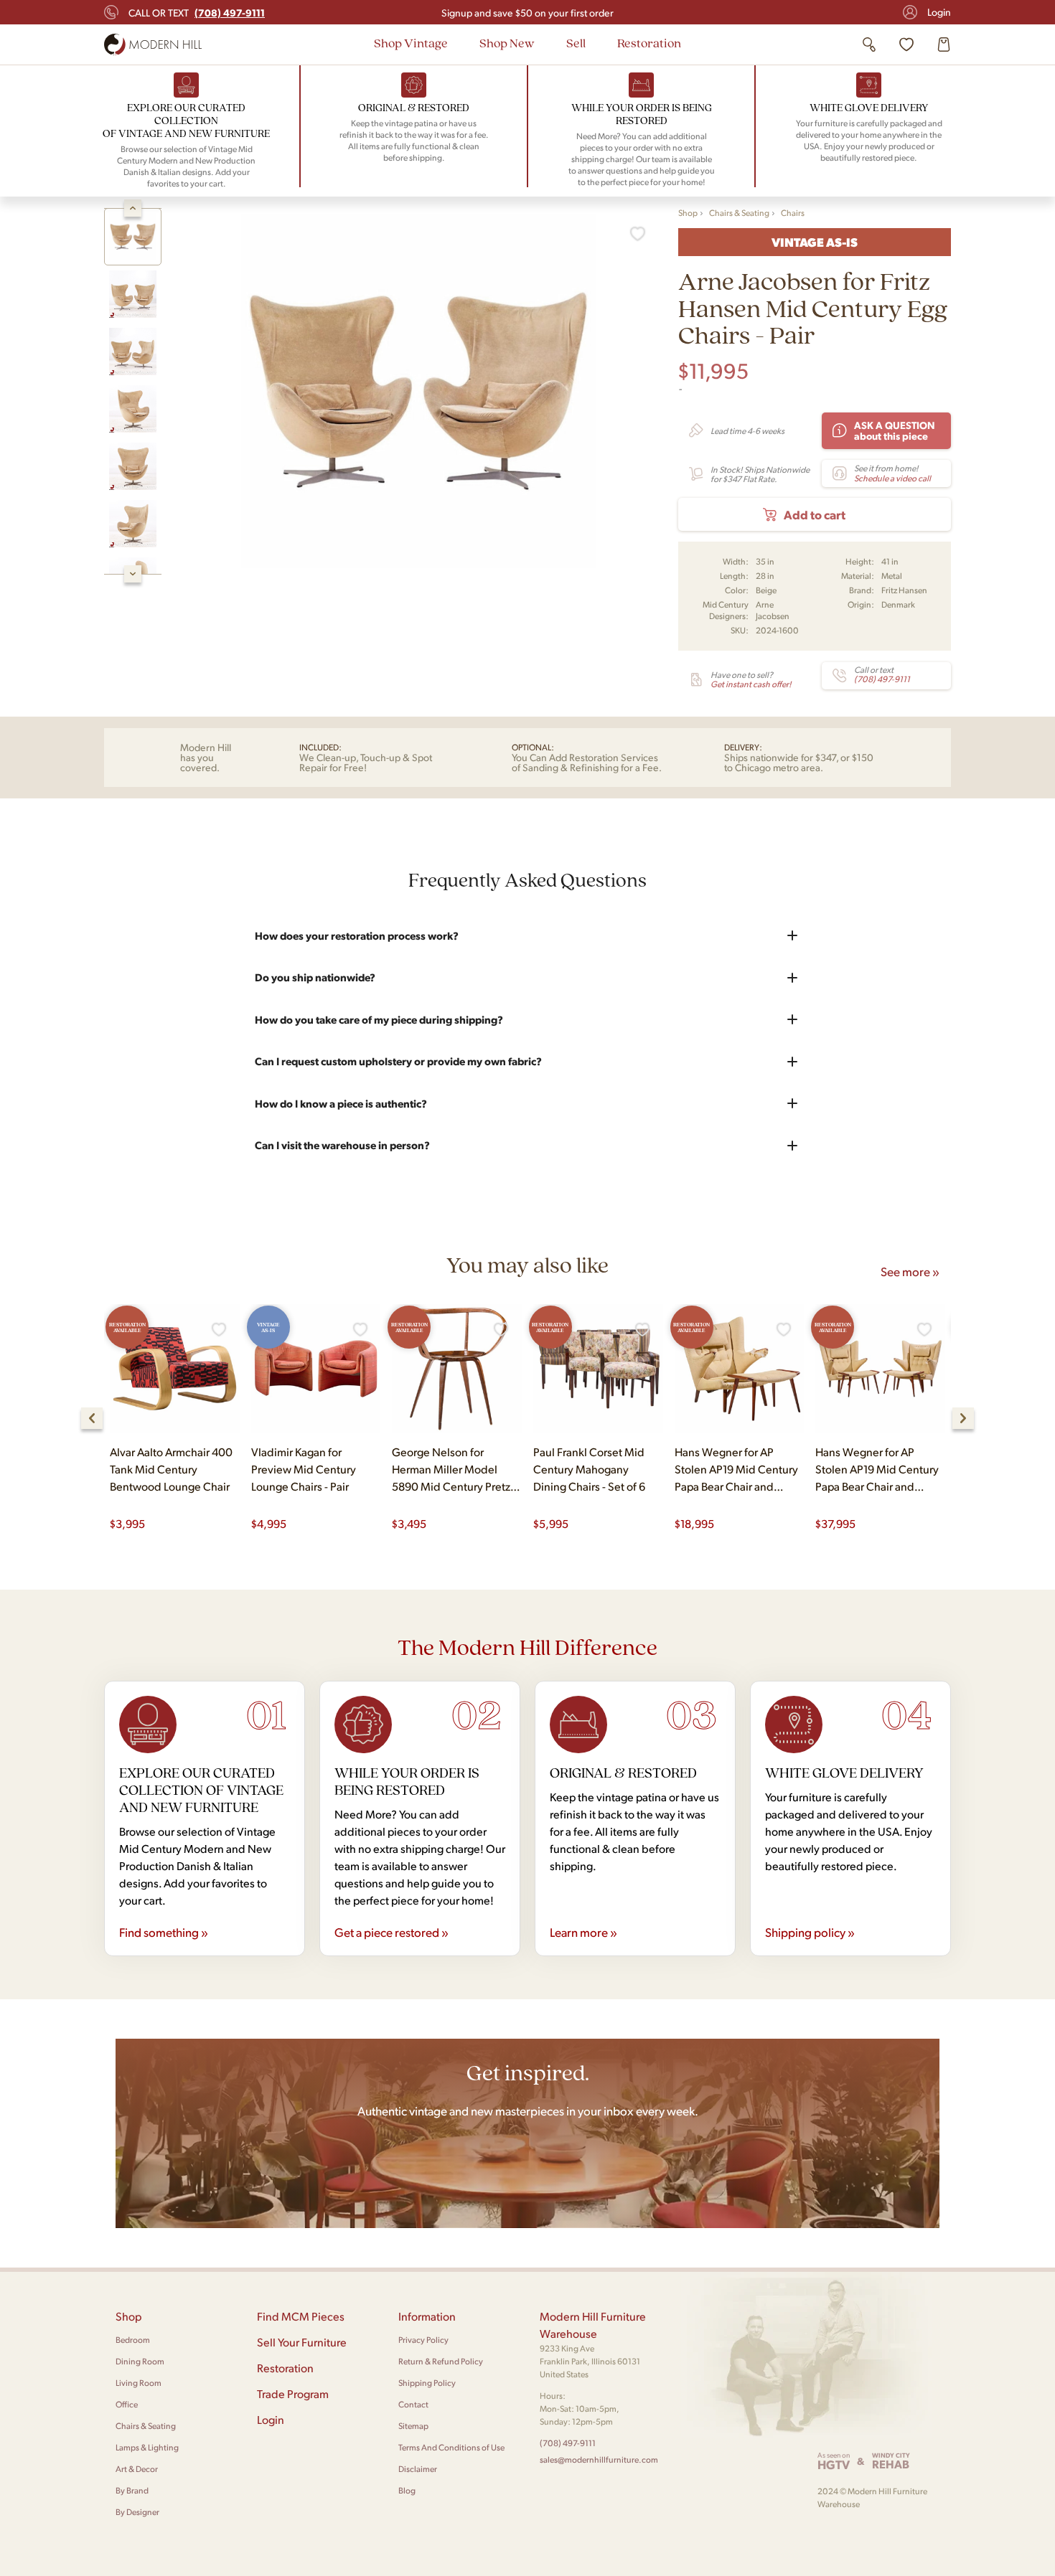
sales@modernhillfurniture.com (599, 2459)
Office (127, 2404)
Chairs (793, 213)
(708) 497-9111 (568, 2443)
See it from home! (892, 473)
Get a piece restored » (391, 1932)
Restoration (649, 43)
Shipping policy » (810, 1932)
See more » (910, 1271)
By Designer (137, 2512)
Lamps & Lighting (147, 2447)
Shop (688, 213)
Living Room (139, 2383)
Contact (413, 2404)
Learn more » (583, 1932)
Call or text (197, 12)
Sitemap (413, 2426)
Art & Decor (137, 2469)
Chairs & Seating (739, 213)
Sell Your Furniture (302, 2342)
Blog (407, 2490)
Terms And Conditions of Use (451, 2447)
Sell (576, 43)
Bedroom (133, 2340)
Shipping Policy (427, 2383)
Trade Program (293, 2393)
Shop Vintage (411, 43)
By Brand (132, 2490)
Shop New (507, 43)
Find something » (164, 1932)
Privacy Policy (423, 2340)
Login (939, 12)
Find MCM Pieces (301, 2316)
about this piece (895, 430)
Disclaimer (418, 2469)
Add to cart (815, 514)
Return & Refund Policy (441, 2361)
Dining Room (140, 2361)
